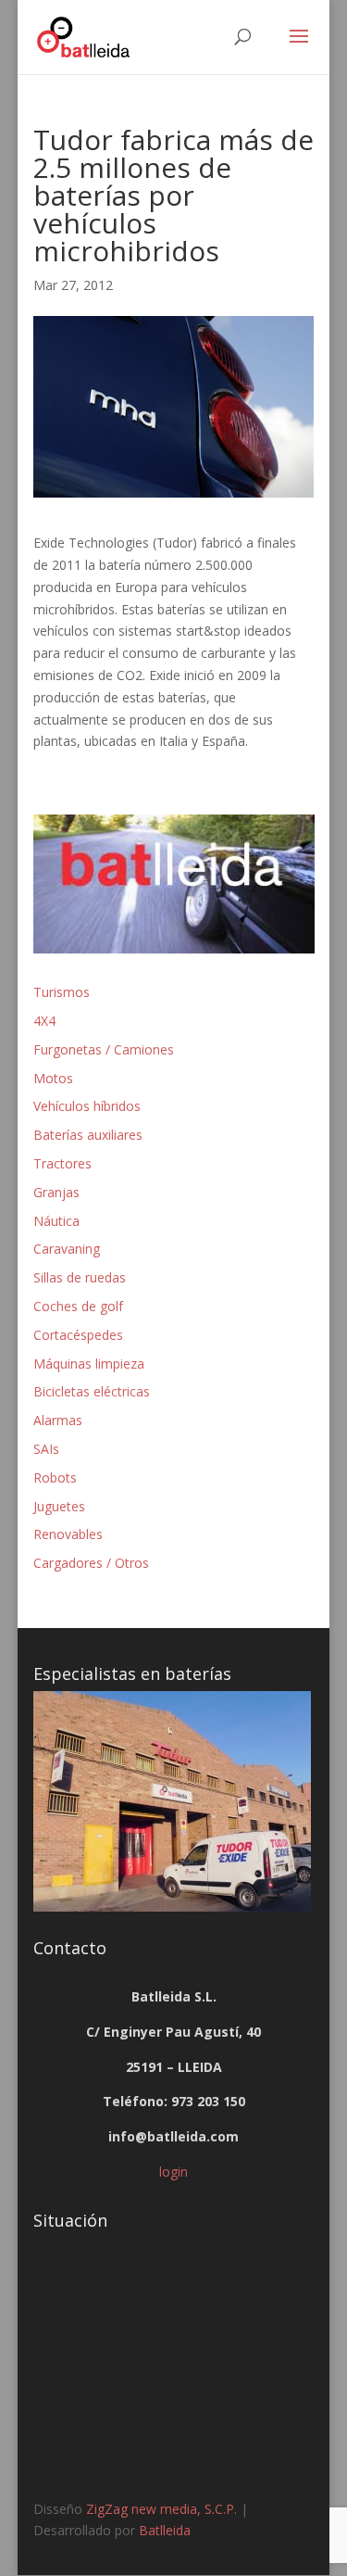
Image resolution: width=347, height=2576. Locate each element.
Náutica (56, 1221)
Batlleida (165, 2530)
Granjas (56, 1192)
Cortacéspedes (78, 1335)
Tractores (62, 1163)
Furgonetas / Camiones (104, 1049)
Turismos (62, 992)
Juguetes (59, 1506)
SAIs (46, 1449)
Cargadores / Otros (91, 1563)
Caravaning (67, 1249)
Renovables (68, 1534)
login (173, 2172)
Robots (55, 1477)
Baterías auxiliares (88, 1135)
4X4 (44, 1021)
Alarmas (58, 1420)
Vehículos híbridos (87, 1106)
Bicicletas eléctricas (92, 1391)
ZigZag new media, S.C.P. (161, 2509)
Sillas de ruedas (80, 1277)
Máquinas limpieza (89, 1364)
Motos (53, 1078)
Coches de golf (78, 1306)
